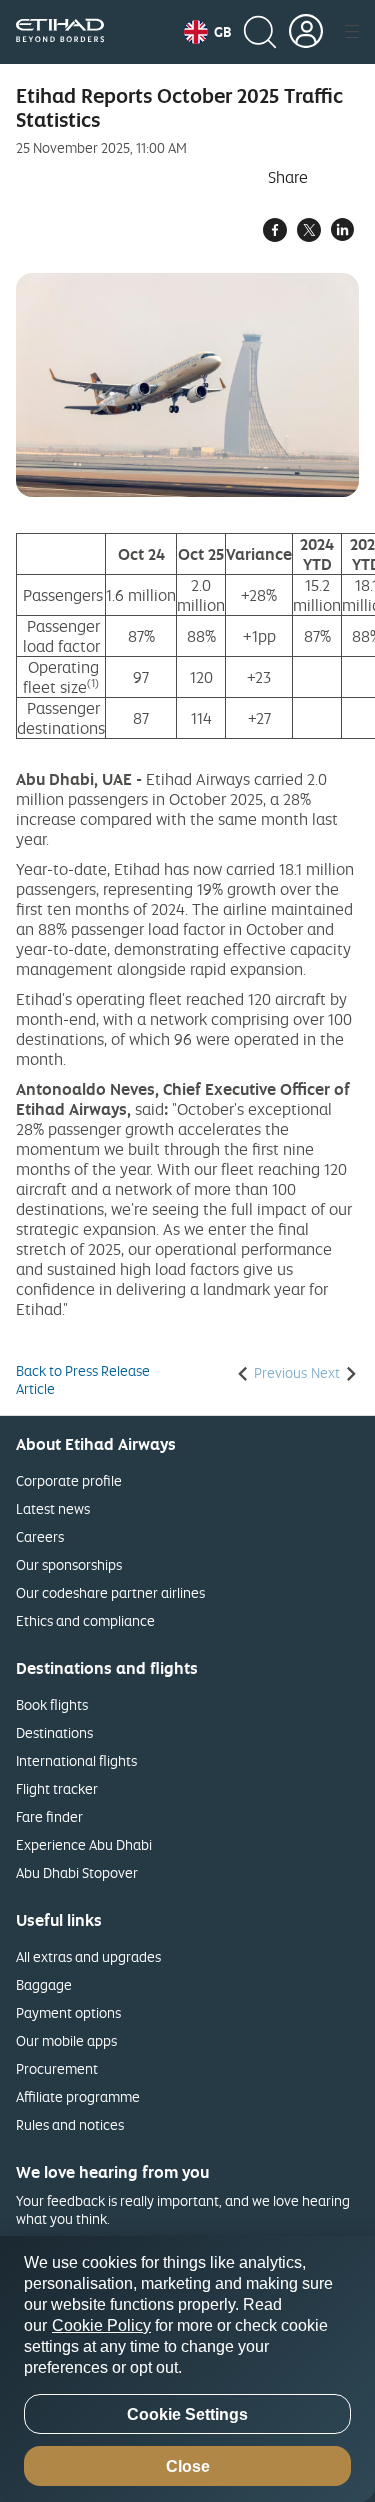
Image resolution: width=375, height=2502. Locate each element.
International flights (76, 1760)
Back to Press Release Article (83, 1380)
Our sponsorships (69, 1564)
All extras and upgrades (88, 1956)
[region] (187, 2369)
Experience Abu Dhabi (84, 1844)
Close (188, 2466)
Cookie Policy (101, 2325)
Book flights (52, 1704)
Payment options (68, 2012)
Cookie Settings (187, 2414)
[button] (207, 32)
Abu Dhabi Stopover (77, 1872)
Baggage (44, 1984)
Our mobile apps (66, 2040)
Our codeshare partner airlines (110, 1592)
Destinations (54, 1732)
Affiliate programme (78, 2096)
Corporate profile (69, 1480)
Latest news (53, 1508)
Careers (40, 1536)
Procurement (57, 2068)
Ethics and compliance (85, 1620)
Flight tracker (57, 1788)
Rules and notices (70, 2124)
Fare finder (49, 1816)
